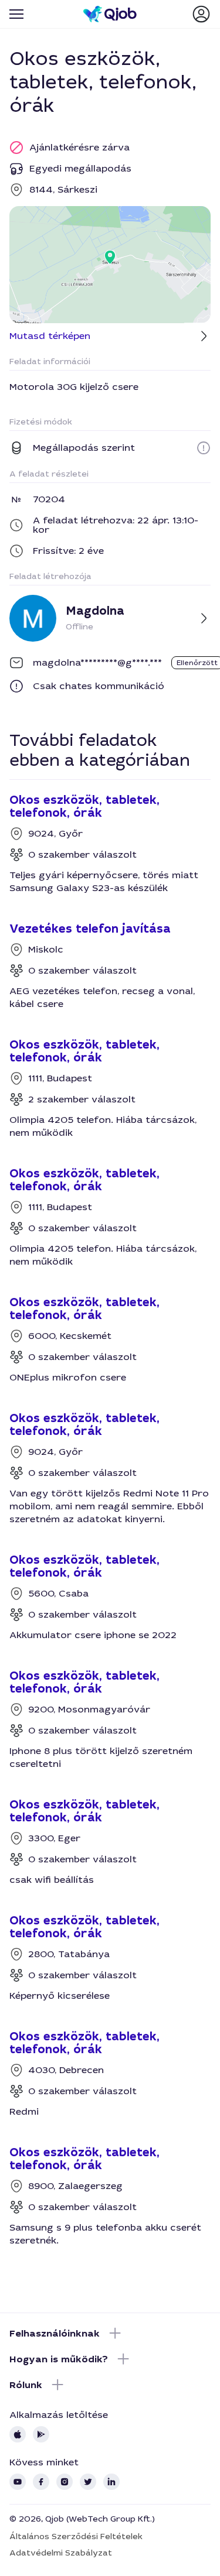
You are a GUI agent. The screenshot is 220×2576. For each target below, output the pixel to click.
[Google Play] (41, 2434)
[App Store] (18, 2434)
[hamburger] (16, 14)
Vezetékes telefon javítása (90, 929)
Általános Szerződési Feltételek (76, 2536)
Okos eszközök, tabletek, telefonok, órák (84, 807)
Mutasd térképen (50, 336)
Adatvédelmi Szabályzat (61, 2553)
